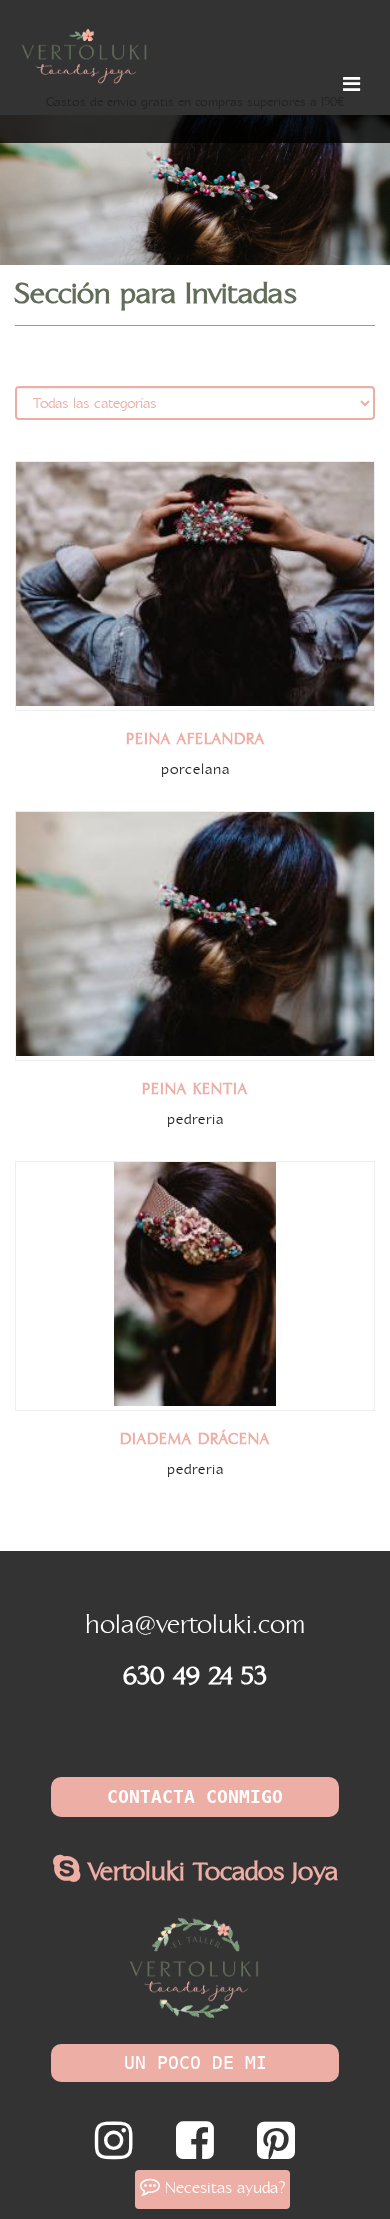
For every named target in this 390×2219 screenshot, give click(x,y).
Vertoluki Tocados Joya (209, 1872)
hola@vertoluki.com (195, 1625)
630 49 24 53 (195, 1676)
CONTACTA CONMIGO (195, 1796)
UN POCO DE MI (195, 2062)
